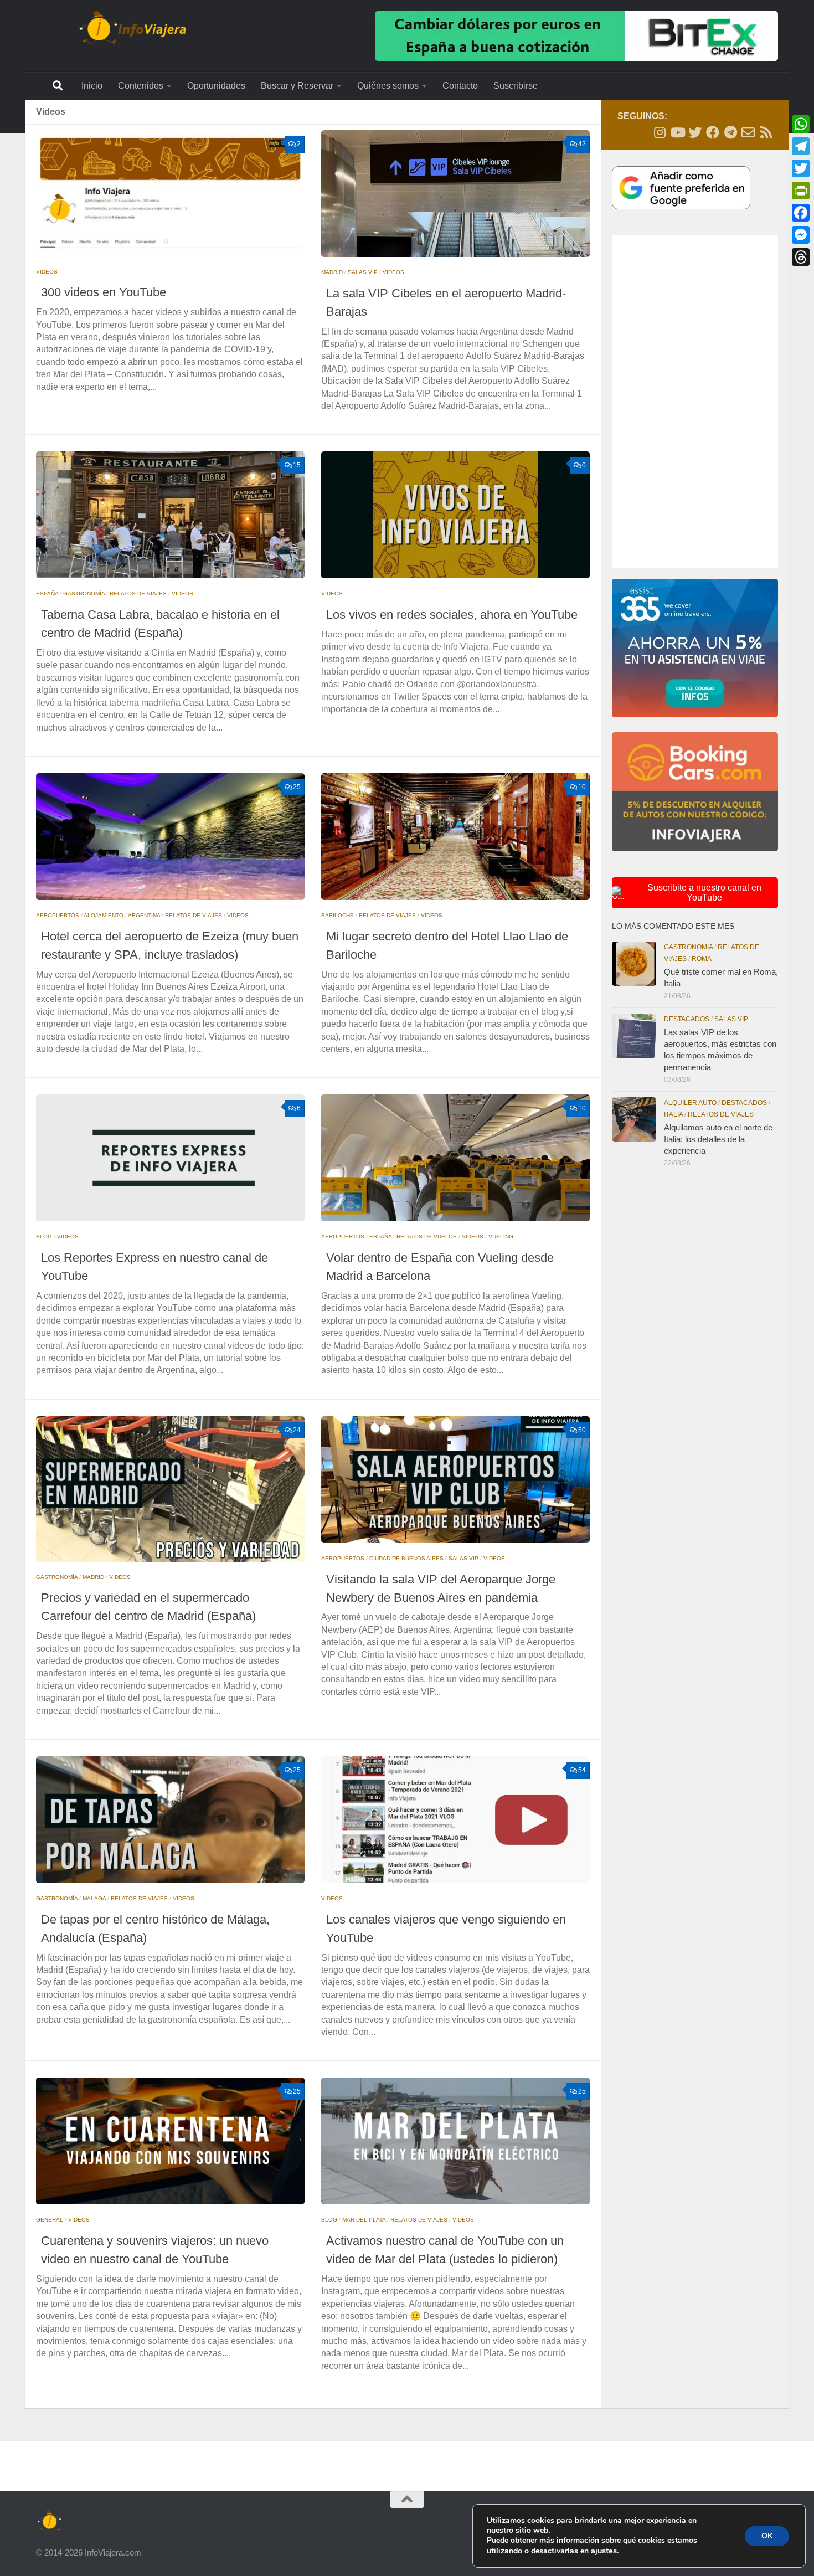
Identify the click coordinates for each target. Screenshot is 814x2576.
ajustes (604, 2551)
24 (297, 1430)
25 (297, 787)
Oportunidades (216, 86)
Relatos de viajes (138, 593)
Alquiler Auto (690, 1103)
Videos (47, 272)
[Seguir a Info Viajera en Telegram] (730, 132)
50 (582, 1430)
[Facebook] (801, 213)
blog (44, 1236)
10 (582, 787)
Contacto (460, 86)
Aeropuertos (58, 915)
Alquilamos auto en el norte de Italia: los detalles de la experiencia (718, 1139)
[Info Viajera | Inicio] (133, 28)
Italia (673, 1114)
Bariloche (338, 915)
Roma (702, 959)
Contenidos (141, 86)
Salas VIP (363, 272)
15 (297, 465)
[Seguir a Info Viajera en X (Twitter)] (695, 132)
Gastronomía (84, 593)
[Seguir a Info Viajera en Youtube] (677, 132)
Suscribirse (516, 86)
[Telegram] (801, 146)
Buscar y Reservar (297, 86)
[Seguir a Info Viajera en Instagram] (660, 132)
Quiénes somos (388, 86)
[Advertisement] (695, 402)
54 (582, 1770)
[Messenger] (801, 235)
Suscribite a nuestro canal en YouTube (704, 893)
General (50, 2220)
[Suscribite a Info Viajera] (748, 132)
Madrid (332, 272)
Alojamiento (104, 915)
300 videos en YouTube (104, 292)
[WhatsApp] (801, 124)
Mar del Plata (364, 2220)
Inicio (92, 86)
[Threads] (801, 257)
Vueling (501, 1236)
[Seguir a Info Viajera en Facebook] (713, 132)
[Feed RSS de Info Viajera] (766, 132)
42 (582, 144)
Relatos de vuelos (427, 1236)
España (47, 593)
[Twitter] (801, 168)
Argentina (144, 915)
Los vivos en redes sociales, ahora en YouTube (452, 615)
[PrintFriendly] (801, 191)
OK (767, 2536)
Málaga (94, 1898)
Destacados (687, 1019)
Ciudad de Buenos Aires (406, 1558)
